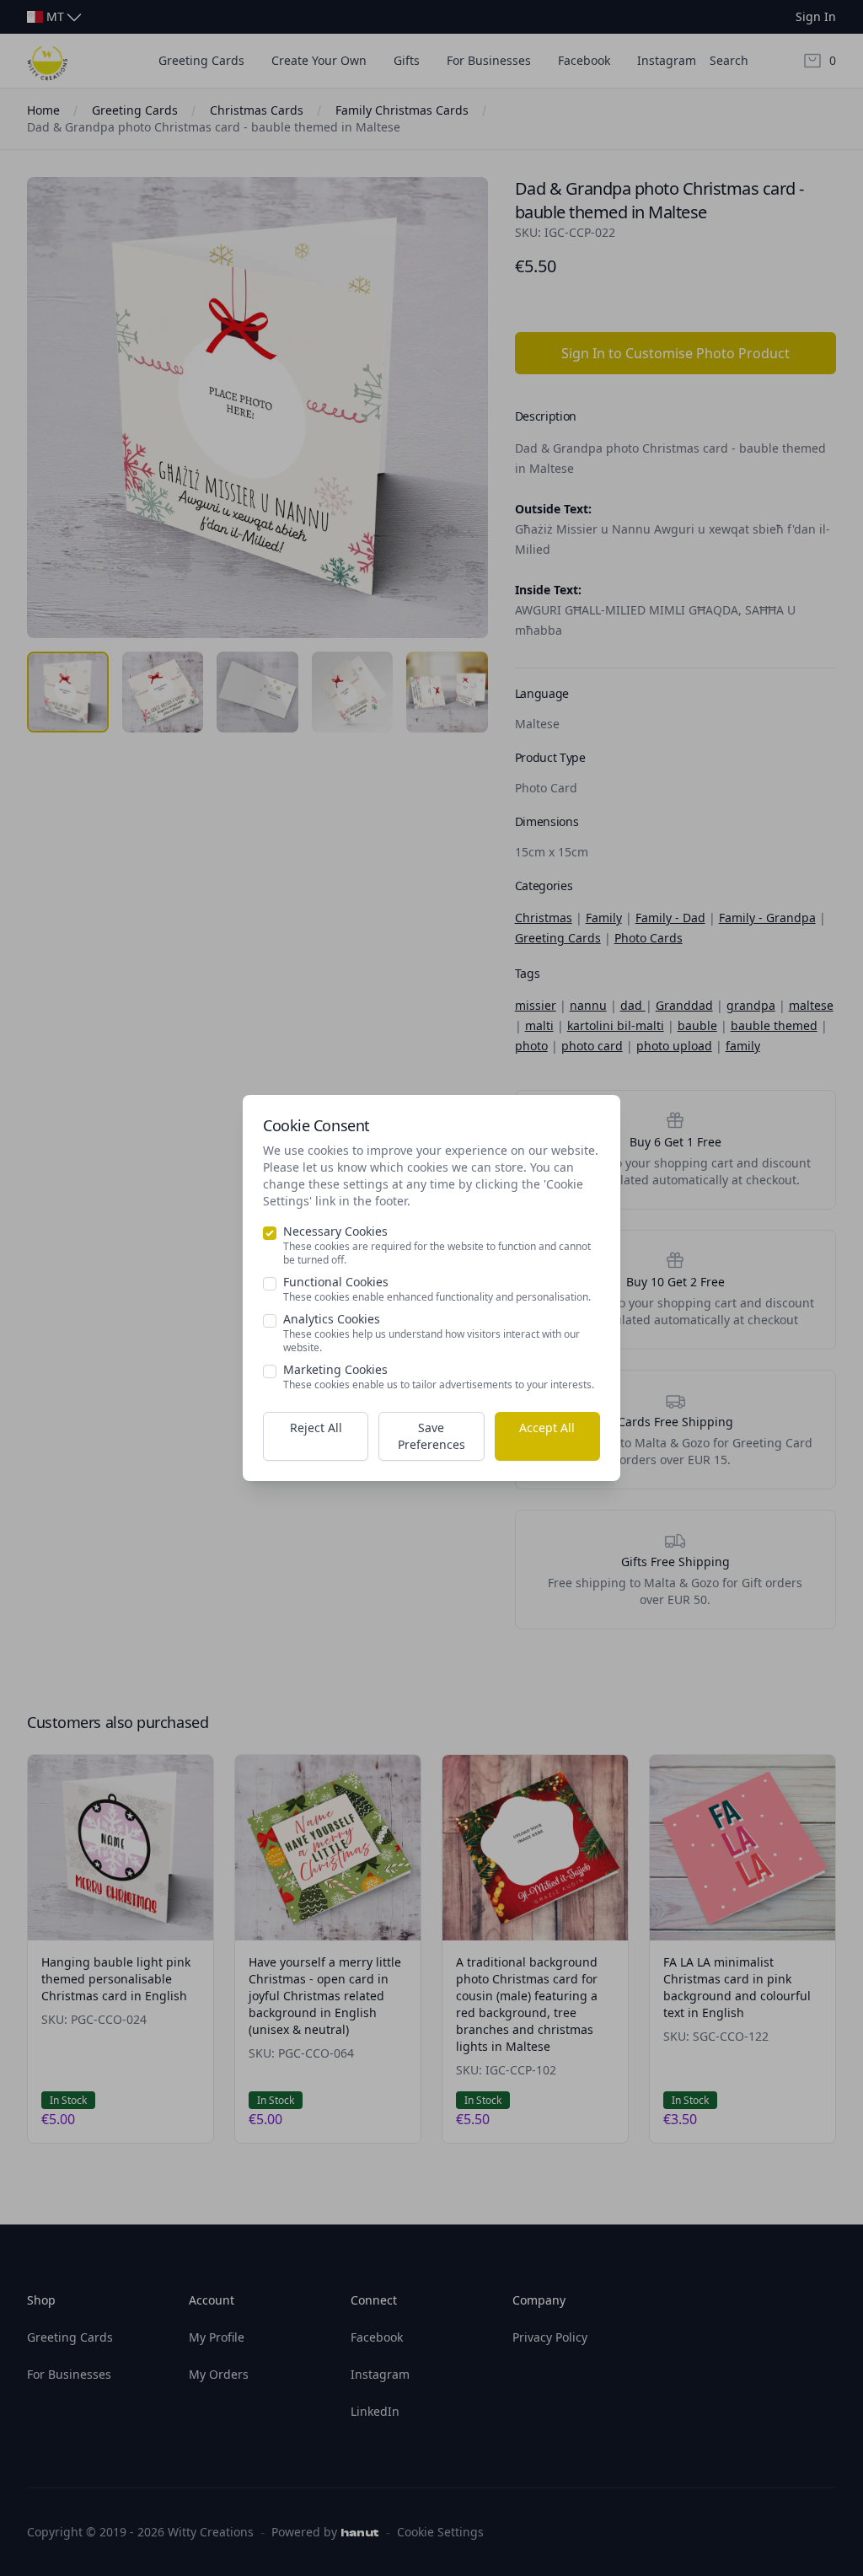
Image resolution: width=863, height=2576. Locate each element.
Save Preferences (431, 1436)
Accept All (547, 1428)
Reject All (316, 1428)
